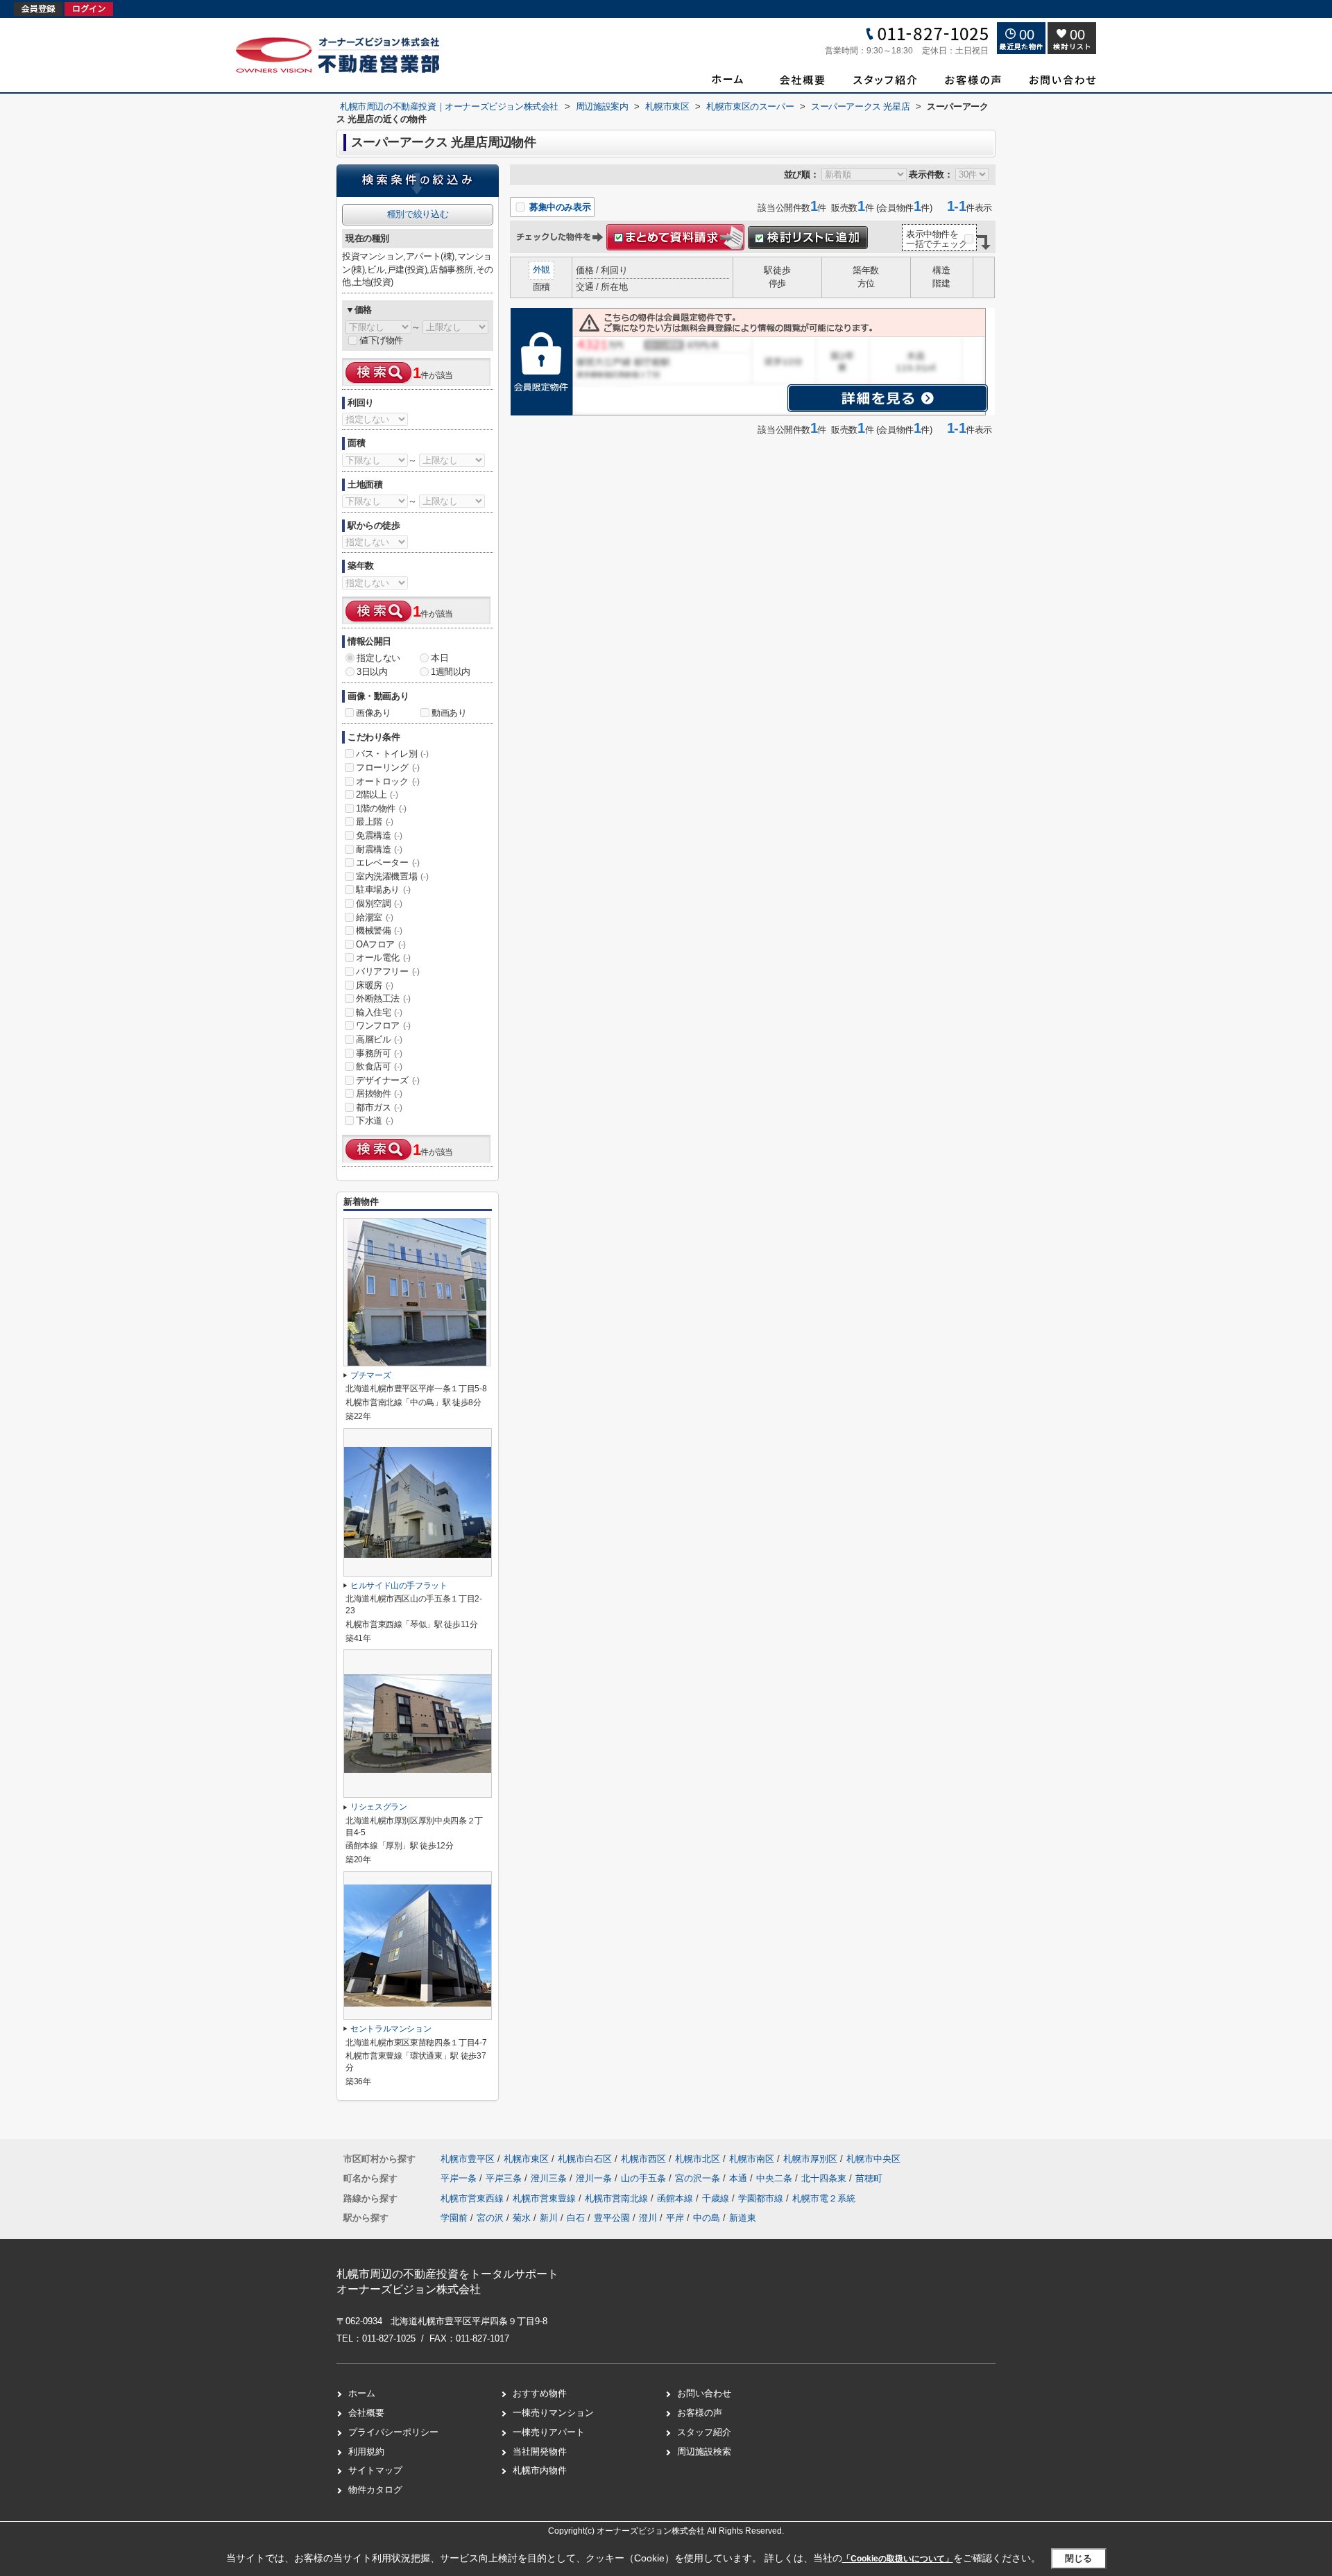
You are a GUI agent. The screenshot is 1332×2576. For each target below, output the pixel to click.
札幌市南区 (752, 2159)
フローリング (388, 767)
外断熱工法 (383, 998)
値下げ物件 (381, 340)
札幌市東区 (526, 2159)
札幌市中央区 (873, 2159)
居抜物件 (379, 1093)
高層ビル (379, 1039)
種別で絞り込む (418, 214)
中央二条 (776, 2178)
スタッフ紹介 (704, 2432)
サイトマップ (375, 2470)
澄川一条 (595, 2178)
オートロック (388, 781)
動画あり (449, 713)
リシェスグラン (379, 1807)
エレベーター (388, 862)
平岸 (675, 2218)
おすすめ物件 (540, 2393)
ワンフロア (383, 1025)
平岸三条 (505, 2178)
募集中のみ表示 (558, 207)
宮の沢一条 (699, 2178)
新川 (549, 2218)
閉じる (1078, 2558)
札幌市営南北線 (618, 2198)
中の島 (707, 2218)
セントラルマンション (391, 2029)
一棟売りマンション (553, 2413)
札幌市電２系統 (824, 2198)
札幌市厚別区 (810, 2159)
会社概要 (366, 2413)
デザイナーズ (388, 1080)
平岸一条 (460, 2178)
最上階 (375, 822)
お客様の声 (700, 2413)
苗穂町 (869, 2178)
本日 (439, 658)
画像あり (373, 713)
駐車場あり (383, 890)
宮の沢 (490, 2218)
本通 (740, 2178)
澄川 (648, 2218)
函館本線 (676, 2198)
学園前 (454, 2218)
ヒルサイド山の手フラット (399, 1586)
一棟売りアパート (549, 2432)
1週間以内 (451, 672)
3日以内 (372, 672)
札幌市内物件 (540, 2470)
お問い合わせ (704, 2393)
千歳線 (717, 2198)
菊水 (522, 2218)
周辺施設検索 (704, 2452)
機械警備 (379, 930)
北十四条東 (825, 2178)
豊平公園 (612, 2218)
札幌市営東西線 (473, 2198)
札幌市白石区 (585, 2159)
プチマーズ (370, 1375)
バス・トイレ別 (392, 754)
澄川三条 (550, 2178)
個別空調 (379, 903)
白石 (576, 2218)
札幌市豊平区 (468, 2159)
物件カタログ (375, 2490)
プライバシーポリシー (393, 2432)
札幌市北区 (698, 2159)
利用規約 (366, 2452)
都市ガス (379, 1107)
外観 (541, 269)
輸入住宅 (379, 1012)
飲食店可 (379, 1066)
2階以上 (377, 795)
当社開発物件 (540, 2452)
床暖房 (375, 985)
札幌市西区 (643, 2159)
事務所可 (379, 1053)
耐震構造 (379, 849)
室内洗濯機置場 (392, 876)
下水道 (375, 1120)
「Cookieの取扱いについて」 (898, 2559)
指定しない (378, 658)
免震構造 (379, 835)
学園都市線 (762, 2198)
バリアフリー (388, 971)
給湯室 (375, 917)
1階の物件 (381, 808)
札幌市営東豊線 (546, 2198)
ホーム (362, 2393)
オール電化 (383, 958)
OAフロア (381, 944)
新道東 (743, 2218)
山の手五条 (645, 2178)
